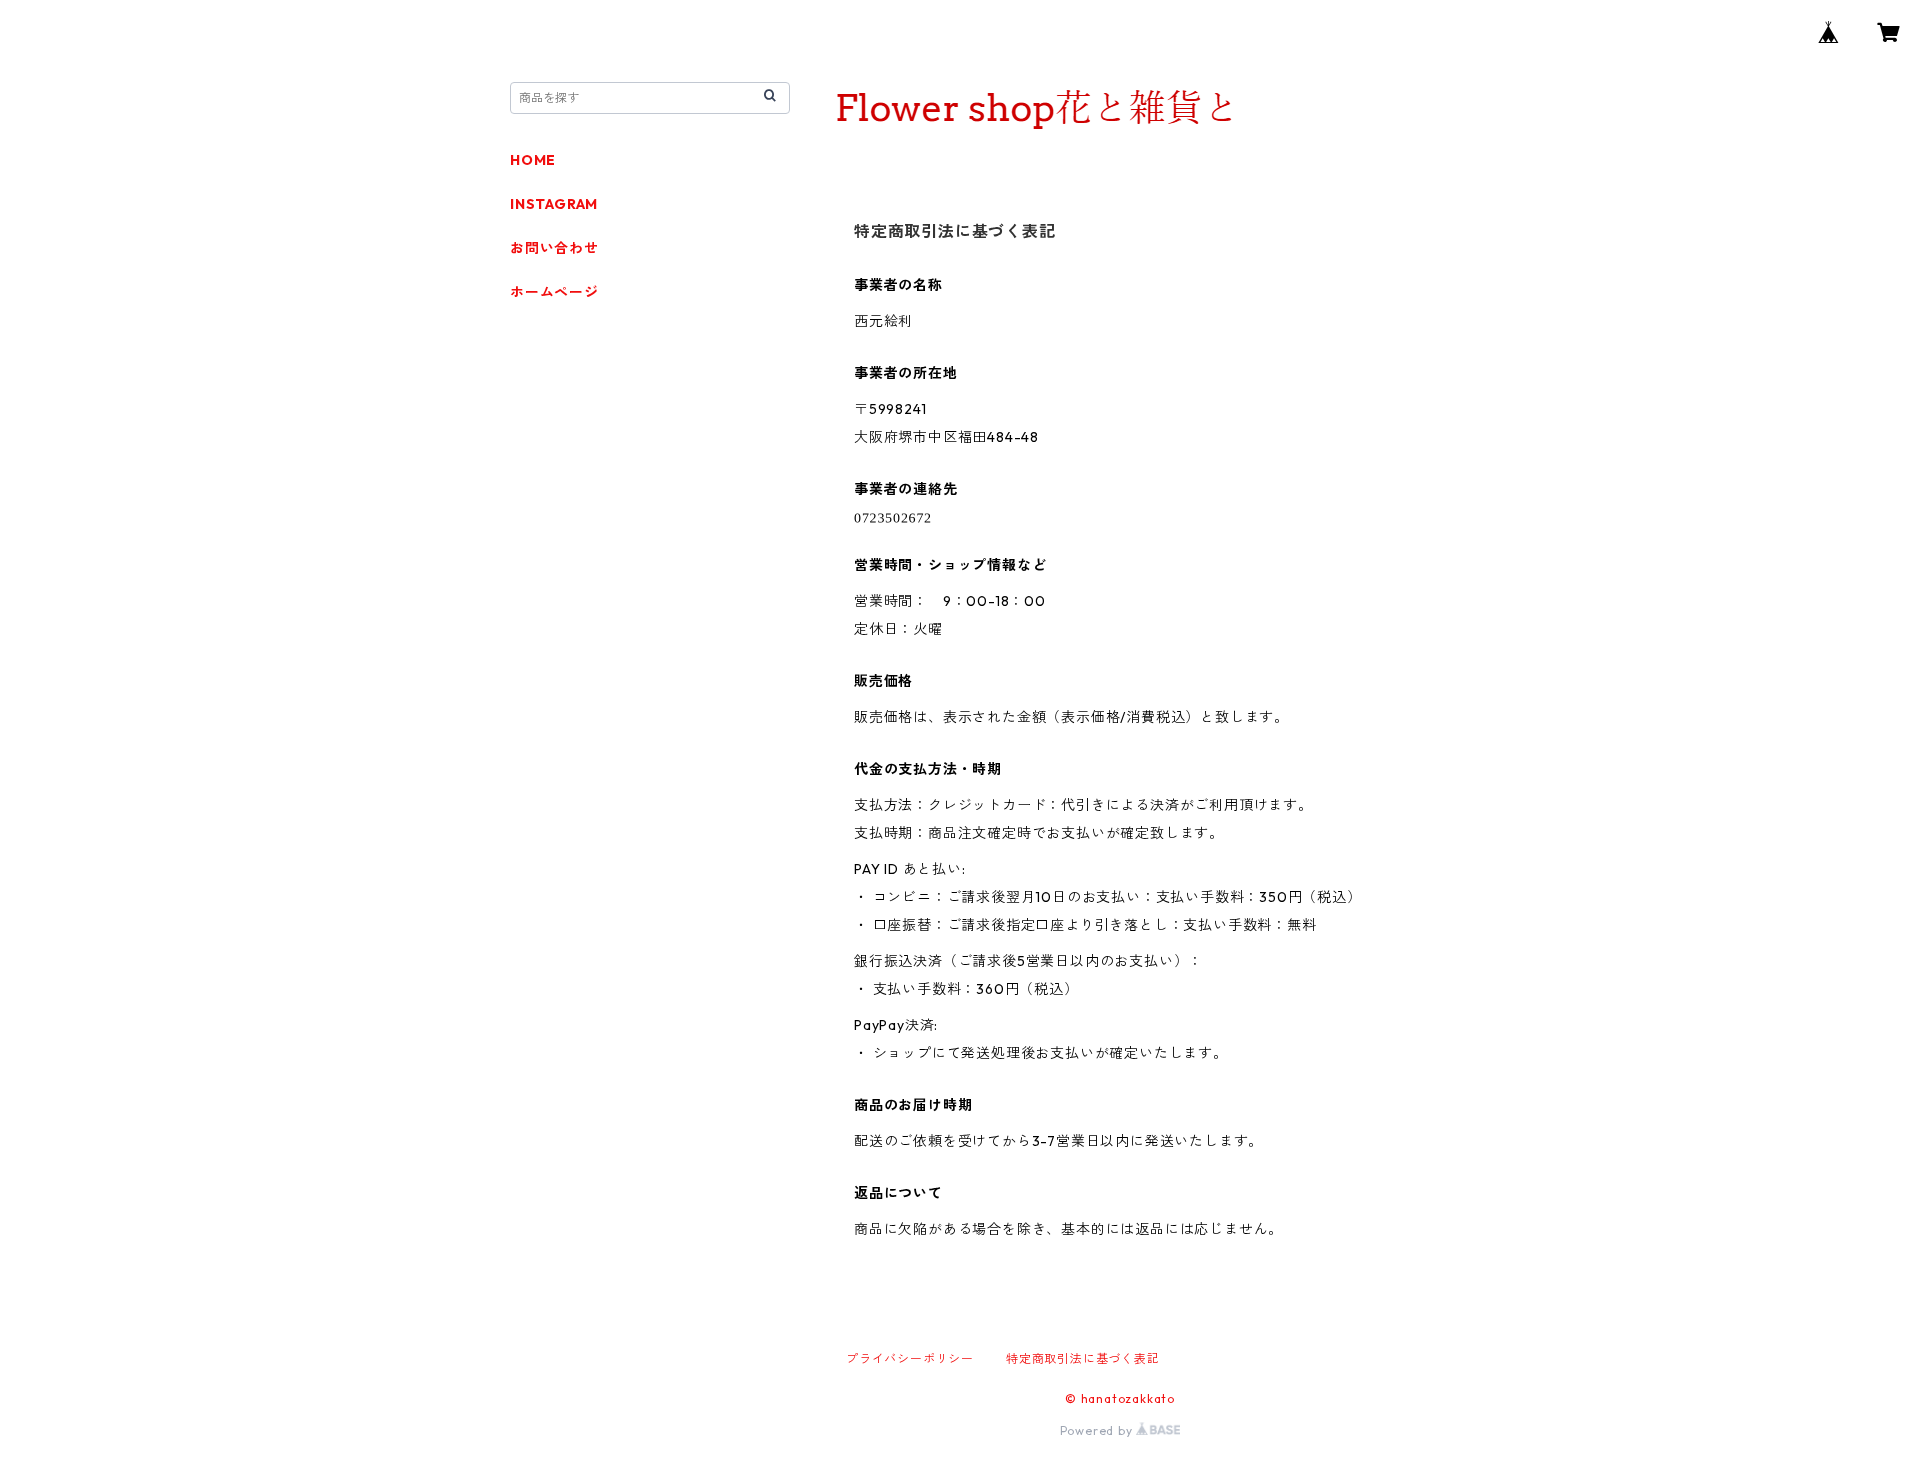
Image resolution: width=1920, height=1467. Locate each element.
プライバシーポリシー (910, 1358)
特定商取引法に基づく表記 (1083, 1358)
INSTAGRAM (554, 204)
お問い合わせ (554, 248)
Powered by (1098, 1430)
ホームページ (554, 292)
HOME (533, 160)
